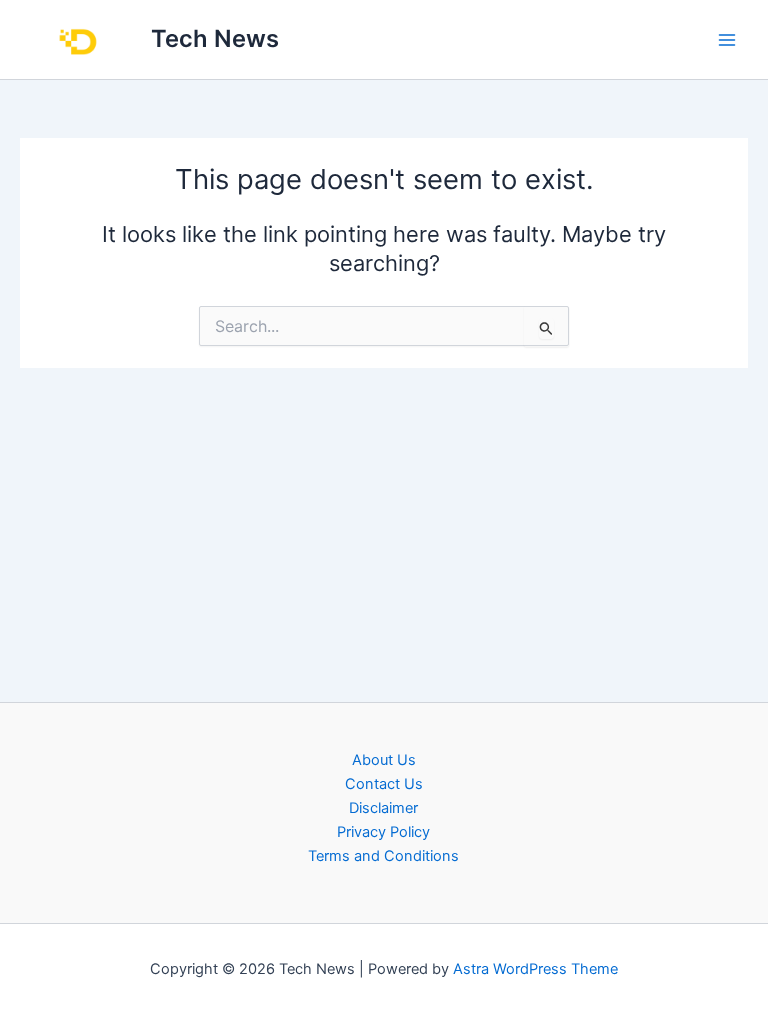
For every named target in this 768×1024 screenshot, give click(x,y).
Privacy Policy (383, 832)
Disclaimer (383, 808)
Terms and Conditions (383, 856)
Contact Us (384, 784)
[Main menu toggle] (727, 40)
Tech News (215, 38)
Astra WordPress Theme (535, 969)
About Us (384, 760)
